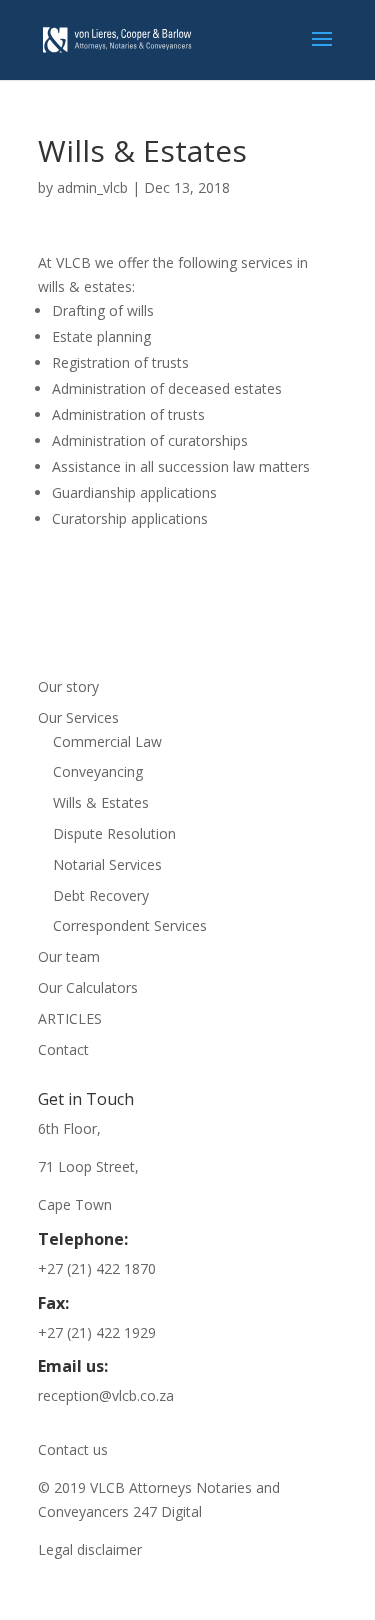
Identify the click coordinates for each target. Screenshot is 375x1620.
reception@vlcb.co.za (106, 1395)
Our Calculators (88, 987)
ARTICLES (70, 1018)
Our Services (78, 717)
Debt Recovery (101, 895)
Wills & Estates (101, 802)
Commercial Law (107, 741)
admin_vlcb (92, 187)
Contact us (73, 1449)
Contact (63, 1049)
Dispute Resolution (114, 833)
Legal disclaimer (90, 1549)
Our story (68, 686)
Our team (69, 956)
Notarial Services (107, 864)
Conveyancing (98, 771)
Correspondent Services (130, 925)
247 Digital (167, 1511)
